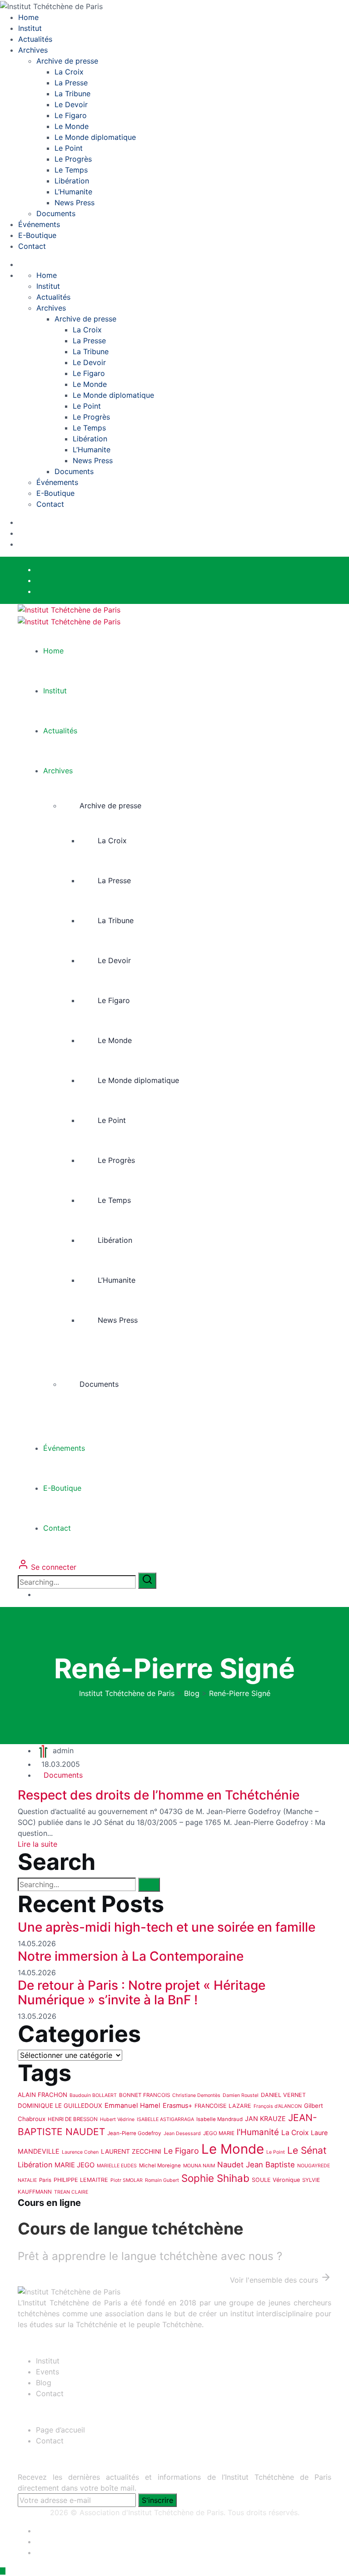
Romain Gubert (162, 2180)
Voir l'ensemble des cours (275, 2280)
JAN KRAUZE (265, 2119)
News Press (75, 203)
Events (47, 2372)
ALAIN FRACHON (42, 2095)
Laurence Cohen (80, 2152)
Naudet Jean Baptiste (256, 2165)
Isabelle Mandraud (219, 2119)
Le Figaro (71, 115)
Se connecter (52, 1567)
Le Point (69, 148)
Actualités (35, 39)
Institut (30, 28)
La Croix (69, 72)
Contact (32, 246)
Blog (44, 2383)
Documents (56, 213)
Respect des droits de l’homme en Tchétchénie (159, 1795)
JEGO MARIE (219, 2133)
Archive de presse (67, 61)
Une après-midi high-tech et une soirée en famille (167, 1927)
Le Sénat (307, 2150)
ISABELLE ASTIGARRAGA (165, 2119)
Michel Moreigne (160, 2166)
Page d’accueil (60, 2430)
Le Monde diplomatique (95, 137)
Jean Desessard (182, 2133)
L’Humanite (73, 192)
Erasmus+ (177, 2105)
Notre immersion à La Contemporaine (131, 1956)
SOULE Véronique (276, 2180)
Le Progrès (73, 159)
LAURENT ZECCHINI (131, 2151)
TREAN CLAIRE (71, 2192)
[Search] (147, 1581)
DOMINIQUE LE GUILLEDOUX (60, 2106)
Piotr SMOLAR (127, 2180)
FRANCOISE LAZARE (223, 2106)
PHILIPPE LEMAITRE (81, 2180)
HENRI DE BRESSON (73, 2119)
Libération (72, 181)
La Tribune (72, 94)
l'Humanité (258, 2132)
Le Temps (71, 170)
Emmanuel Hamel (132, 2106)
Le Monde (72, 126)
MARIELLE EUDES (117, 2166)
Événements (39, 224)
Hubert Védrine (117, 2119)
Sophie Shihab (215, 2178)
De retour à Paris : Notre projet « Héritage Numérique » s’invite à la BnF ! (142, 1993)
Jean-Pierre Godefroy (134, 2133)
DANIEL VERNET (283, 2095)
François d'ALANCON (278, 2106)
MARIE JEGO (75, 2165)
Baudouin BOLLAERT (93, 2095)
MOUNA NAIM (199, 2166)
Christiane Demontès (196, 2095)
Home (28, 17)
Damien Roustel (241, 2095)
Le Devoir (71, 104)
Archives (33, 50)
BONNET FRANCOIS (145, 2095)
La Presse (71, 83)
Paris (45, 2180)
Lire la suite (37, 1844)
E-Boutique (37, 235)
